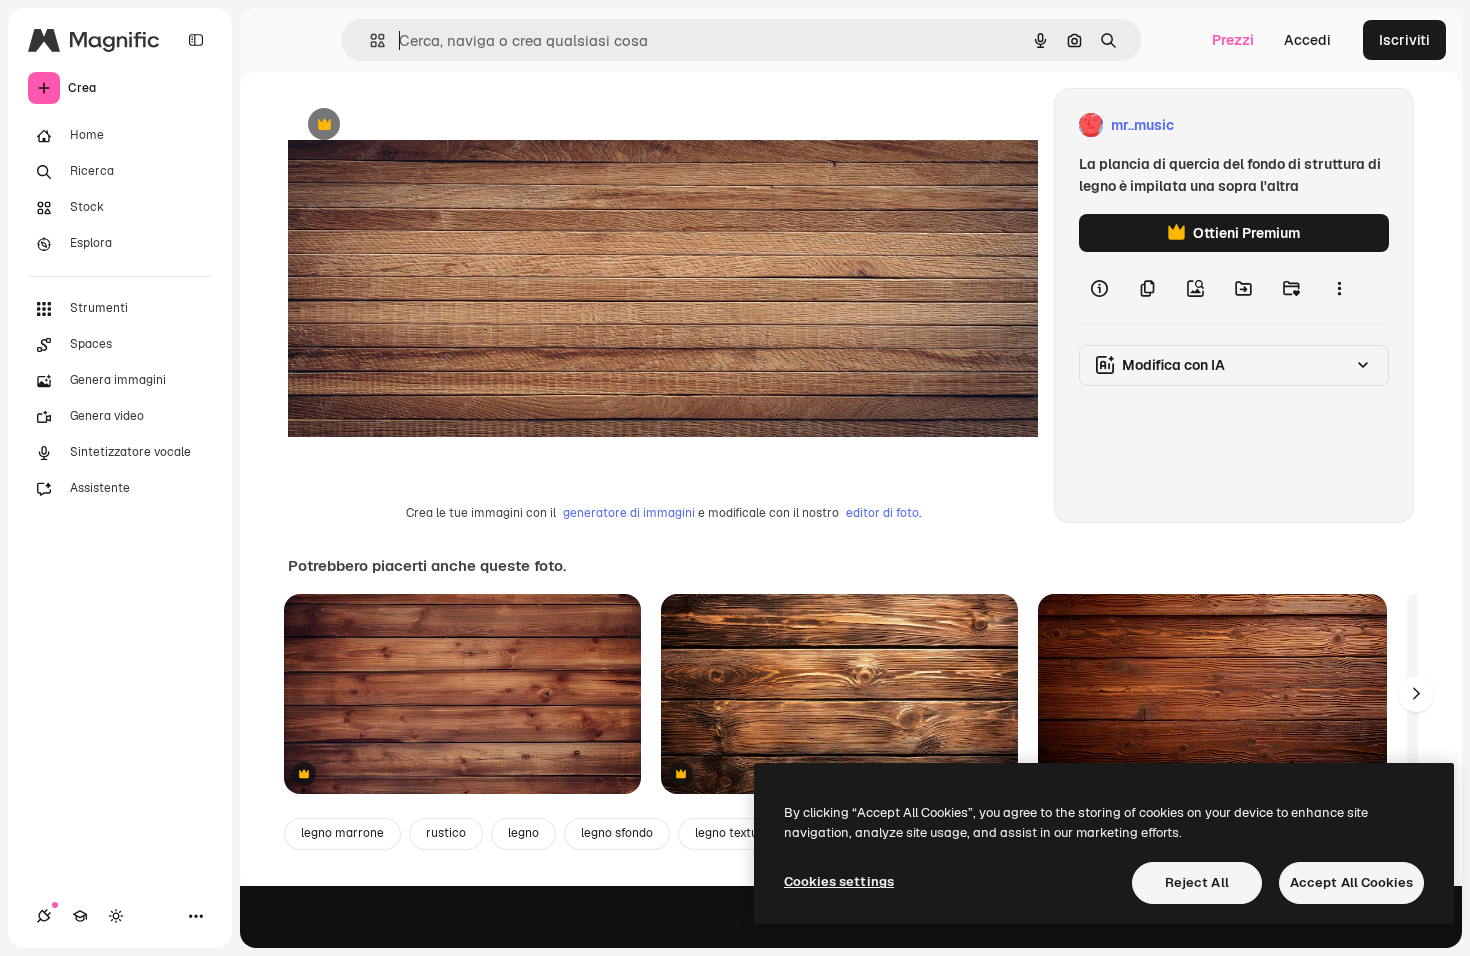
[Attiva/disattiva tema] (116, 916)
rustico (446, 833)
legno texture (732, 833)
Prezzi (1233, 40)
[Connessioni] (44, 916)
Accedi (1307, 40)
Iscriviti (1404, 40)
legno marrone (342, 833)
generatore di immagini (629, 513)
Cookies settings (839, 881)
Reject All (1197, 882)
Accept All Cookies (1351, 882)
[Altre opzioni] (1339, 288)
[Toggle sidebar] (196, 40)
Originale (420, 125)
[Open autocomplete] (369, 40)
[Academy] (80, 916)
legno (523, 833)
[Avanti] (1416, 694)
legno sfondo (617, 833)
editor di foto (882, 513)
